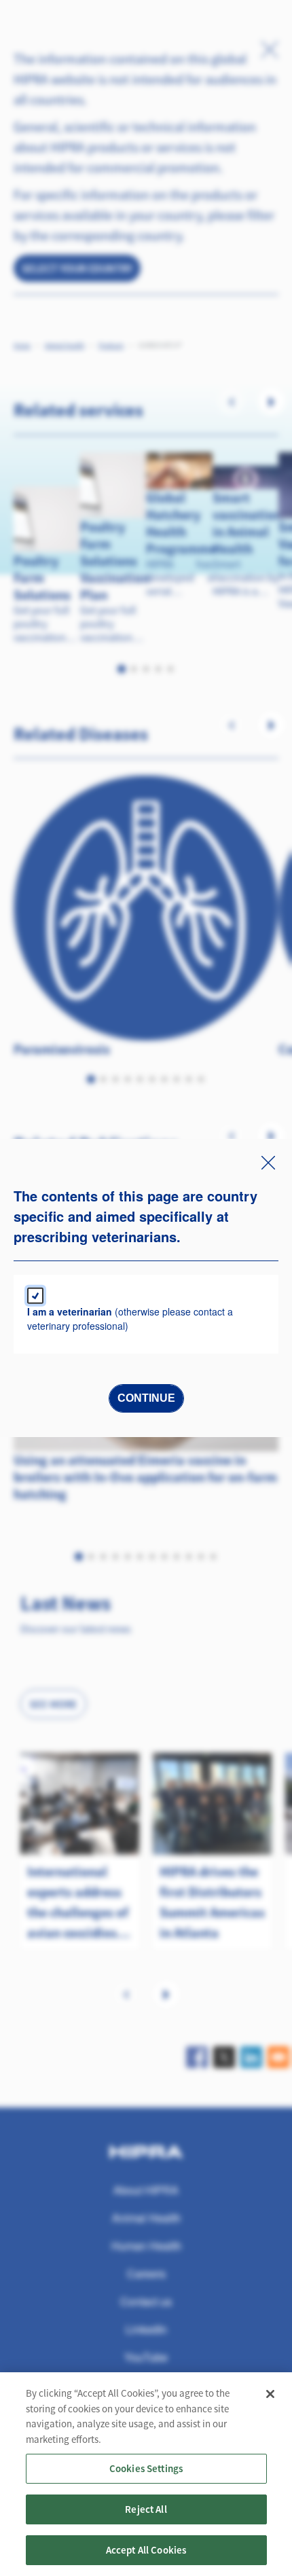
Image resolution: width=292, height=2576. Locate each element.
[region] (146, 2474)
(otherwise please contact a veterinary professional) (130, 1319)
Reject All (146, 2509)
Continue (146, 1398)
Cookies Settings (146, 2468)
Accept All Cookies (146, 2550)
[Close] (270, 2394)
